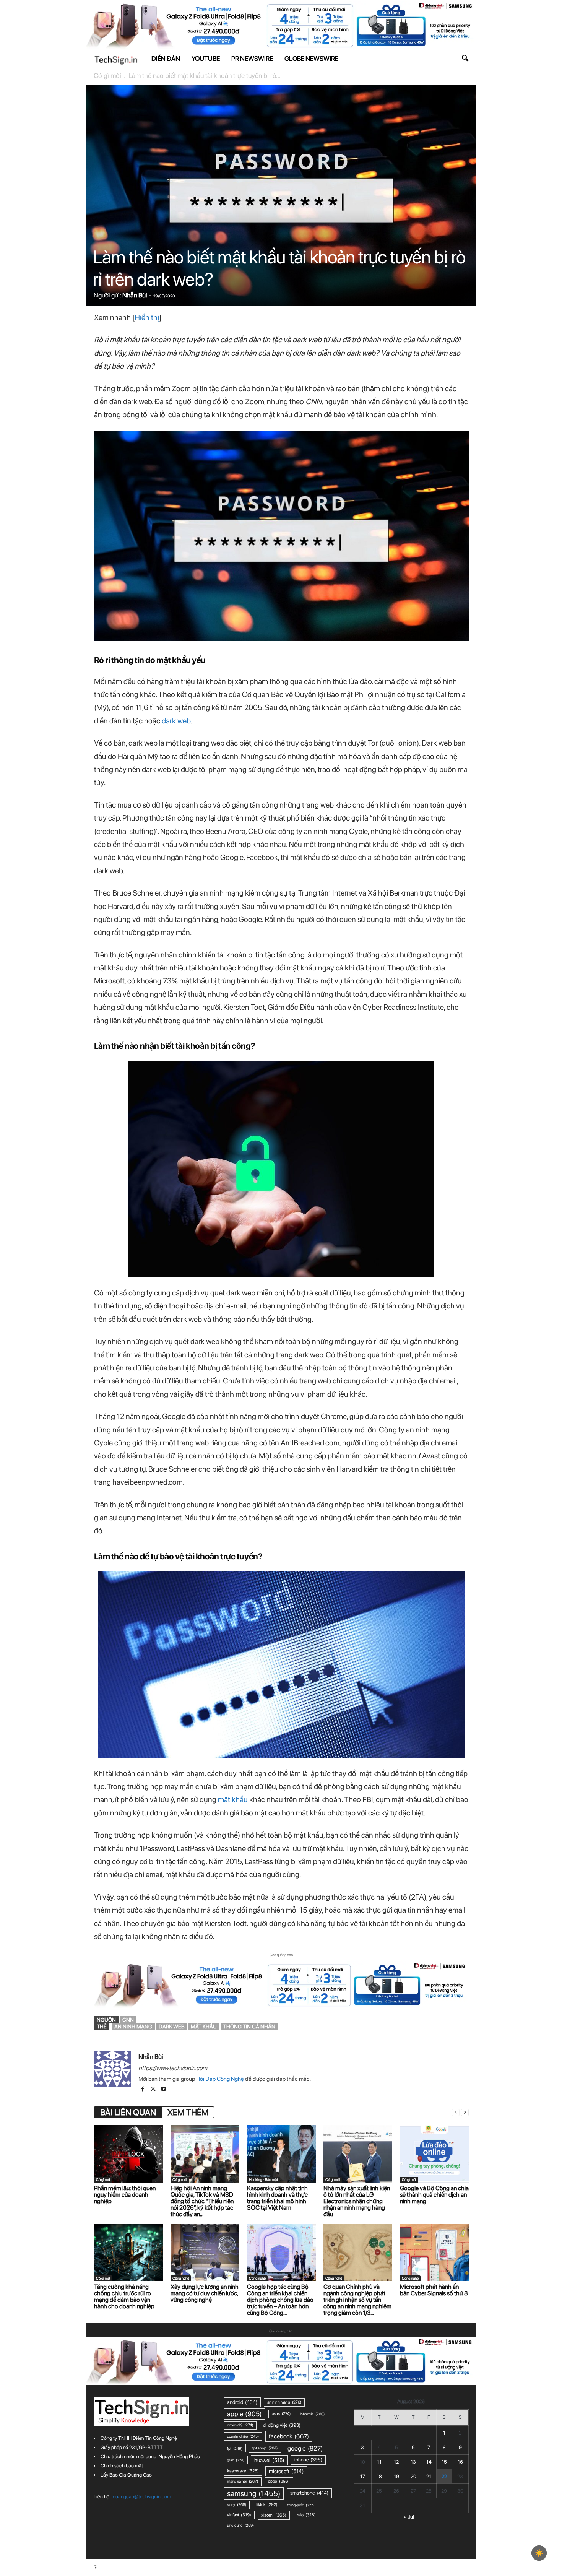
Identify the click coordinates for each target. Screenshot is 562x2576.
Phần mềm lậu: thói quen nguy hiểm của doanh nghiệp (125, 2195)
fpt (235, 2448)
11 (379, 2462)
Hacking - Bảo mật (263, 2179)
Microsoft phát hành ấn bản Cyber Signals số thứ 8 (434, 2290)
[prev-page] (456, 2112)
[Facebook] (144, 2090)
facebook (289, 2436)
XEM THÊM (188, 2112)
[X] (154, 2090)
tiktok (267, 2505)
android (242, 2402)
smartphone (309, 2493)
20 (413, 2476)
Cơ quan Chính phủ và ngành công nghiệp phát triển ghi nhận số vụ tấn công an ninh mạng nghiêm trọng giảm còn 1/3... (357, 2300)
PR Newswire (252, 59)
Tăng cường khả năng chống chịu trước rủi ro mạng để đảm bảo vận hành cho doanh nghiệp (124, 2296)
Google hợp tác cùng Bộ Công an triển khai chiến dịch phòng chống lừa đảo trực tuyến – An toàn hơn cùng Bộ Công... (280, 2300)
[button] (465, 59)
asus (281, 2414)
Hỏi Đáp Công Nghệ (220, 2079)
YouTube (206, 59)
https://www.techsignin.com (173, 2068)
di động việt (282, 2425)
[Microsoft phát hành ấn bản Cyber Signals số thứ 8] (434, 2253)
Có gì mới (107, 76)
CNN (128, 2020)
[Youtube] (164, 2090)
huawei (269, 2460)
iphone (308, 2460)
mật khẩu (233, 1799)
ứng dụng (240, 2525)
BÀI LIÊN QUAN (128, 2112)
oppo (279, 2481)
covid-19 (240, 2425)
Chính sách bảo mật (122, 2466)
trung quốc (301, 2505)
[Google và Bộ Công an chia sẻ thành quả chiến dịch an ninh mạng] (434, 2154)
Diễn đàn (166, 59)
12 (396, 2462)
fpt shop (265, 2448)
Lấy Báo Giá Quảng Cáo (126, 2475)
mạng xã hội (243, 2481)
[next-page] (465, 2112)
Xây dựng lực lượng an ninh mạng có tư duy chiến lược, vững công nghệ (205, 2293)
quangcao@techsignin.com (142, 2497)
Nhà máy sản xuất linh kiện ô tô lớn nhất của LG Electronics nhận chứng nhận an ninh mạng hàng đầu (357, 2201)
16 (460, 2462)
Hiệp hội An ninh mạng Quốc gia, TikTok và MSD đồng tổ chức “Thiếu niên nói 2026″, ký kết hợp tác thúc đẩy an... (202, 2201)
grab (236, 2460)
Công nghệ (181, 2278)
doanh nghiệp (243, 2436)
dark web (176, 721)
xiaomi (274, 2515)
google (305, 2448)
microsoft (286, 2471)
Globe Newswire (311, 59)
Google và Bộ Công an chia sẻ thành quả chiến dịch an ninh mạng (434, 2195)
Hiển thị (147, 317)
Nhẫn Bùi (135, 295)
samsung (254, 2493)
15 (444, 2462)
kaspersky (243, 2471)
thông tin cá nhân (249, 2027)
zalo (306, 2515)
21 (429, 2476)
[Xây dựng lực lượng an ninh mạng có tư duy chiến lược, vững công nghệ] (205, 2253)
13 (413, 2462)
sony (237, 2505)
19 (396, 2476)
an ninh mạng (133, 2027)
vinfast (239, 2515)
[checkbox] (539, 2553)
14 (429, 2462)
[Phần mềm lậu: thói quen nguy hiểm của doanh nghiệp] (128, 2154)
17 (363, 2476)
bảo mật (313, 2414)
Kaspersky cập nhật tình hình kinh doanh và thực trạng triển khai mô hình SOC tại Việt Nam (277, 2198)
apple (244, 2414)
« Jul (409, 2517)
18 (379, 2476)
